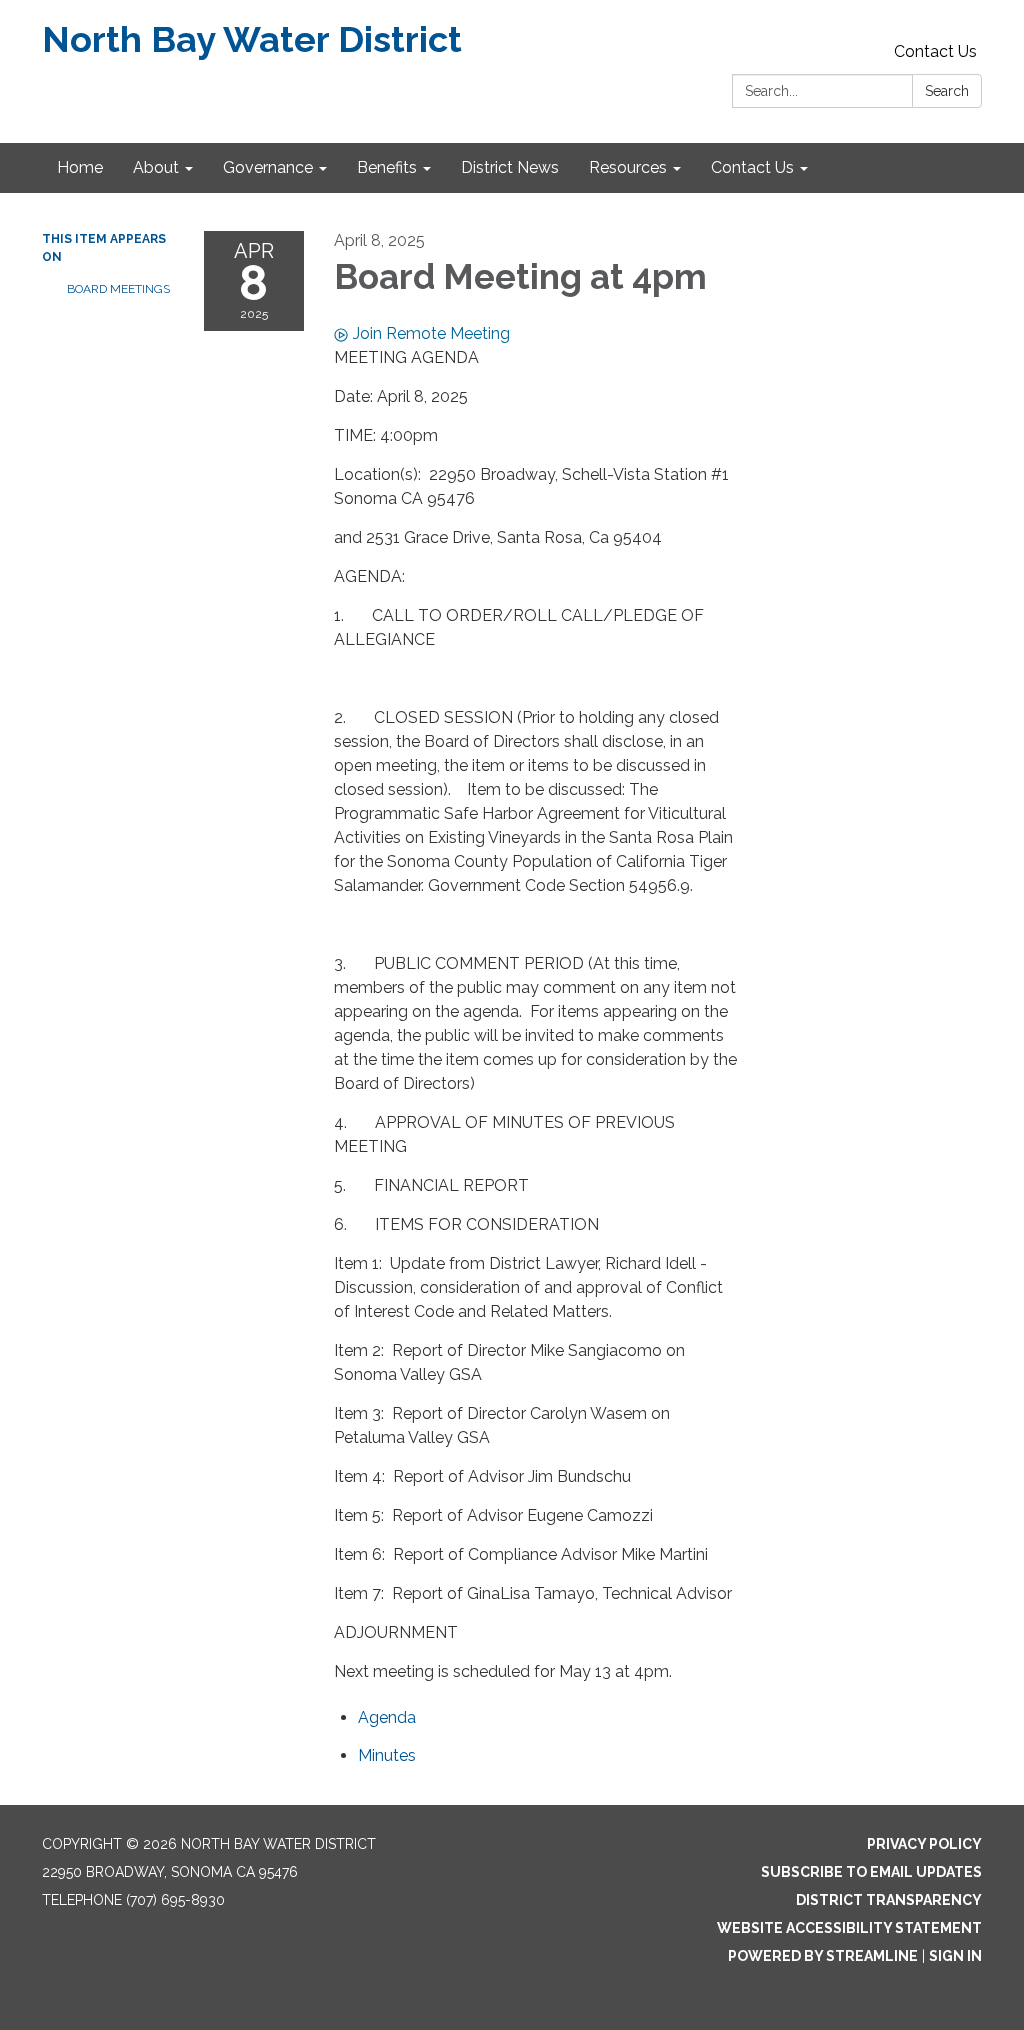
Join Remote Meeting (431, 333)
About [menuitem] (156, 167)
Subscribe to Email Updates (871, 1872)
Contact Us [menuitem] (752, 167)
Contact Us (935, 51)
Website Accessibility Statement (849, 1928)
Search (947, 91)
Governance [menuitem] (268, 167)
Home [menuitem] (80, 167)
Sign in (955, 1956)
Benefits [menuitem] (387, 167)
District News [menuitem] (510, 167)
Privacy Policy (924, 1844)
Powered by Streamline (823, 1956)
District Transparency (889, 1900)
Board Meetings (118, 289)
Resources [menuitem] (628, 167)
